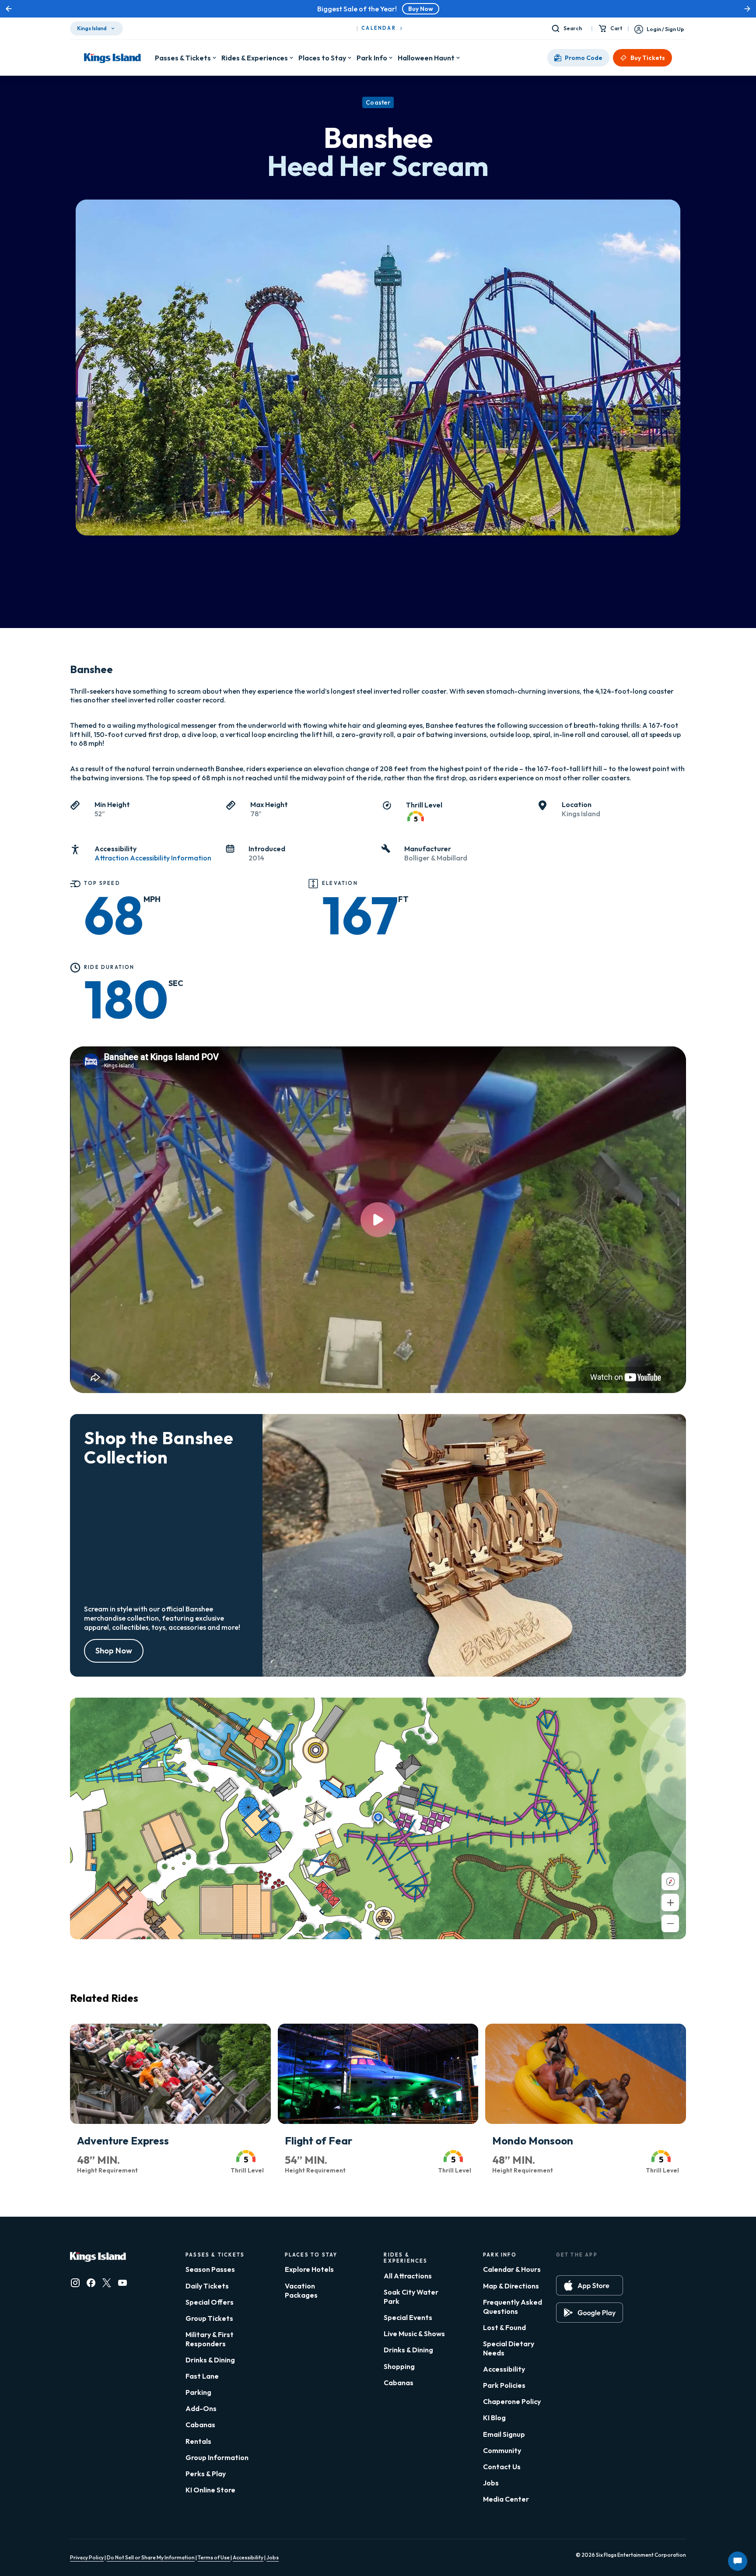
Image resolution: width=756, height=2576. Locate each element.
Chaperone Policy (512, 2401)
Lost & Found (504, 2327)
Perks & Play (206, 2474)
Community (502, 2450)
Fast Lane (202, 2376)
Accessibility (504, 2369)
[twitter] (107, 2283)
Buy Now (421, 9)
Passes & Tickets (183, 58)
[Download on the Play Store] (590, 2313)
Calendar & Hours (512, 2269)
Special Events (408, 2317)
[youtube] (122, 2283)
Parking (198, 2392)
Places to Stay (322, 58)
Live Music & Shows (414, 2334)
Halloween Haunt (426, 58)
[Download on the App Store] (590, 2285)
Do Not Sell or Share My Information (151, 2557)
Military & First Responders (210, 2339)
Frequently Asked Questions (513, 2307)
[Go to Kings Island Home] (112, 58)
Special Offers (210, 2302)
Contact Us (502, 2467)
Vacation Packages (301, 2290)
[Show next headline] (747, 9)
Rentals (198, 2441)
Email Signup (504, 2434)
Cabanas (200, 2425)
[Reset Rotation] (670, 1881)
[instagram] (75, 2283)
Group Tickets (209, 2318)
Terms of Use (214, 2557)
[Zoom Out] (670, 1923)
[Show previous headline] (9, 9)
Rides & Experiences (255, 58)
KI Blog (494, 2418)
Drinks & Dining (210, 2360)
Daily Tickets (207, 2286)
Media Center (506, 2499)
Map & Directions (511, 2286)
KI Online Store (210, 2490)
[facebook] (91, 2283)
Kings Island (92, 28)
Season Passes (210, 2269)
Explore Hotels (309, 2269)
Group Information (217, 2457)
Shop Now (114, 1651)
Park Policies (504, 2385)
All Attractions (408, 2276)
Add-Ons (201, 2408)
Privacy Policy (87, 2557)
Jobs (491, 2483)
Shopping (399, 2366)
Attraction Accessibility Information (153, 858)
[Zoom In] (670, 1902)
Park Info (372, 58)
